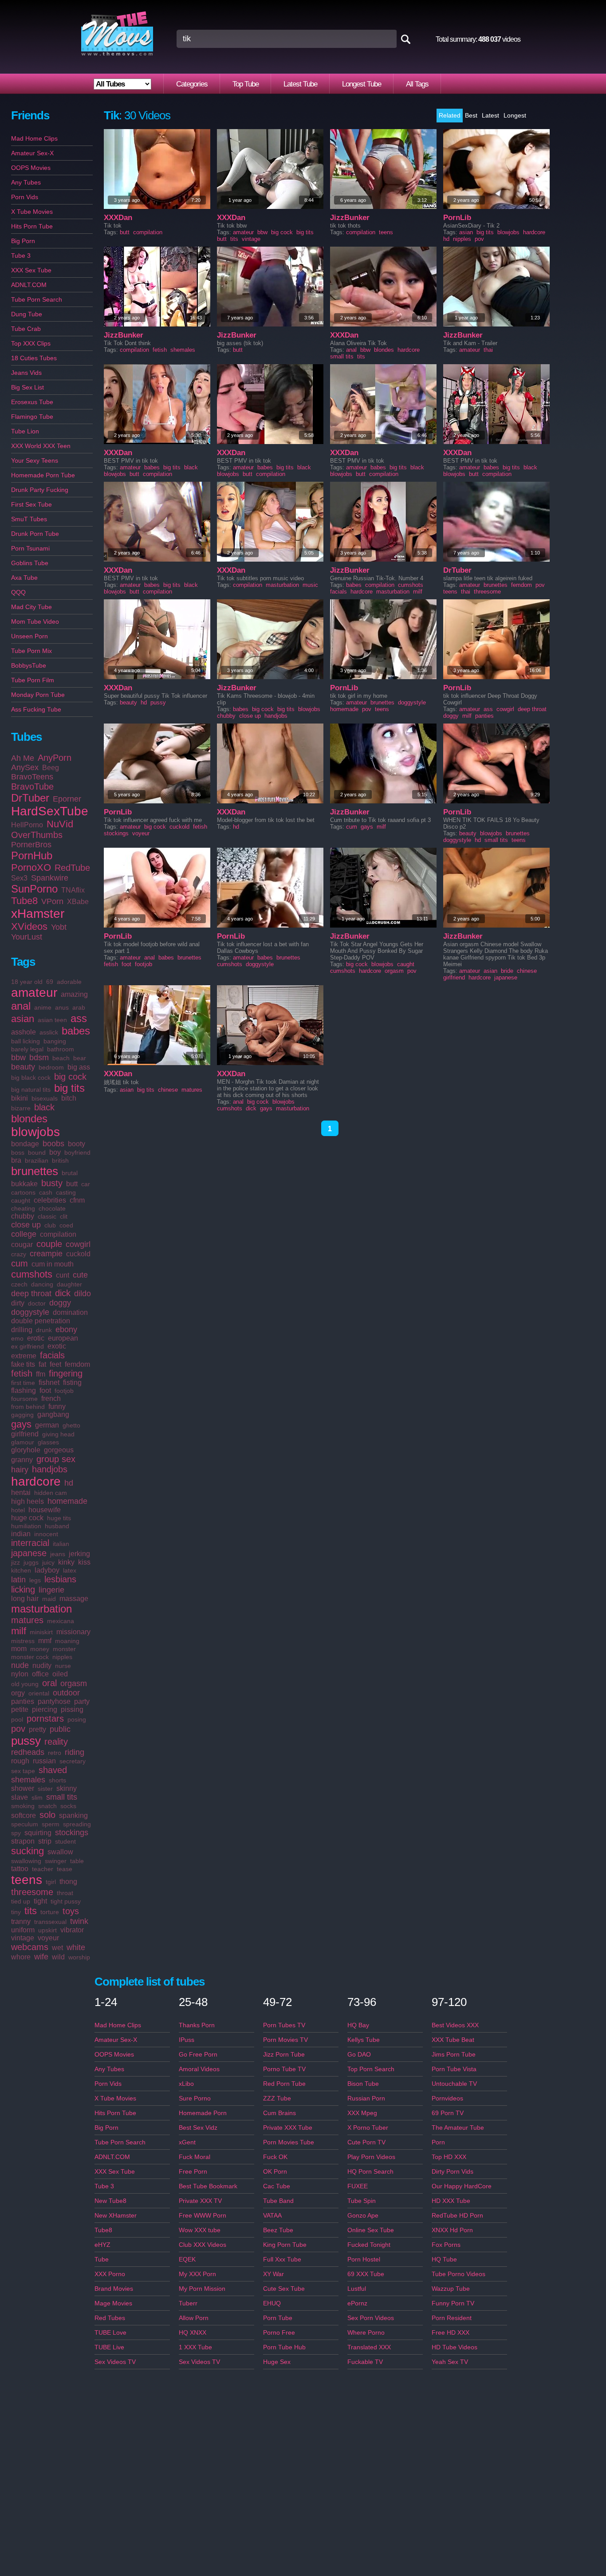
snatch (47, 1806)
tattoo (20, 1869)
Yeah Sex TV (450, 2362)
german (47, 1425)
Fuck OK (275, 2157)
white (76, 1947)
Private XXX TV (200, 2201)
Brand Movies (114, 2289)
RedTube (72, 868)
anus (62, 1007)
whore (21, 1957)
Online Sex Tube (371, 2230)
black (44, 1107)
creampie (46, 1254)
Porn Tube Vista (454, 2069)
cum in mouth (53, 1264)
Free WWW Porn (203, 2215)
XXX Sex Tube (31, 270)
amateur (34, 993)
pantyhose (54, 1701)
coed (66, 1225)
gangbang (53, 1414)
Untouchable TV (454, 2084)
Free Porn (193, 2171)
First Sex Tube (31, 504)
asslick (49, 1032)
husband (57, 1526)
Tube (102, 2259)
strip (45, 1841)
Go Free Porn (198, 2054)
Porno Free (279, 2332)
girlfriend (25, 1434)
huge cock (27, 1518)
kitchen (21, 1570)
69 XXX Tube (366, 2274)
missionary (73, 1632)
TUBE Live (109, 2347)
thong (68, 1882)
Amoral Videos (199, 2069)
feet (55, 1364)
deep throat (31, 1294)
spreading (77, 1824)
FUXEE (358, 2186)
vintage (23, 1938)
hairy (20, 1470)
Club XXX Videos (203, 2245)
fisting (72, 1382)
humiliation (26, 1526)
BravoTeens (32, 777)
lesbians (60, 1579)
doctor (37, 1303)
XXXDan (118, 218)
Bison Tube (363, 2084)
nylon (20, 1674)
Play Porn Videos (371, 2157)
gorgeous (59, 1450)
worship (79, 1957)
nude (20, 1665)
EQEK (187, 2259)
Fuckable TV (365, 2362)
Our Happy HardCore (462, 2186)
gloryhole (26, 1450)
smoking (23, 1806)
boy (55, 1152)
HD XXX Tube (451, 2201)
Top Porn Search (371, 2069)
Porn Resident (452, 2318)
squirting (38, 1833)
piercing (45, 1709)
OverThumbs (37, 835)
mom (19, 1649)
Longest (515, 115)
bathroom (61, 1049)
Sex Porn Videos (371, 2318)
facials (52, 1355)
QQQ (18, 592)
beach (61, 1058)
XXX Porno (110, 2274)
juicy (48, 1562)
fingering (66, 1373)
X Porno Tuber (368, 2128)
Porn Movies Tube (289, 2142)
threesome (32, 1892)
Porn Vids (25, 197)
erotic (36, 1338)
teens (27, 1880)
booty (77, 1144)
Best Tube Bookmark (208, 2186)
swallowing (26, 1861)
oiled (60, 1674)
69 (50, 982)
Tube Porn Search (37, 299)
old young (25, 1684)
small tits (62, 1797)
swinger (56, 1861)
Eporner (67, 799)
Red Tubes (110, 2318)
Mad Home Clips (34, 138)
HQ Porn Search (370, 2171)
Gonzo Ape (363, 2215)
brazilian (37, 1160)
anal (21, 1006)
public (60, 1729)
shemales (28, 1780)
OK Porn (275, 2171)
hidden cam (51, 1493)
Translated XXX (369, 2347)
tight (40, 1901)
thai (488, 350)
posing (77, 1719)
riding (75, 1752)
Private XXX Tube (288, 2128)
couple (49, 1244)
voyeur (48, 1938)
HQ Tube (444, 2259)
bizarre (21, 1108)
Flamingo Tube (32, 417)
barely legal (27, 1049)
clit (64, 1216)
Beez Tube (278, 2230)
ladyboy (47, 1570)
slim (37, 1797)
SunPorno (34, 889)
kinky (66, 1562)
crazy (19, 1254)
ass (79, 1018)
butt (72, 1184)
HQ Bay (358, 2025)
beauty (23, 1067)
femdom (77, 1364)
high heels (28, 1501)
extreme (24, 1356)
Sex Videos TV (115, 2362)
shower (23, 1788)
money (40, 1649)
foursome (24, 1399)
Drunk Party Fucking (40, 490)
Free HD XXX (451, 2332)
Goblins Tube (30, 563)
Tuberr (188, 2303)
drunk (44, 1330)
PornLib (457, 218)
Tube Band (278, 2201)
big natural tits (31, 1089)
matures (27, 1620)
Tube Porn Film (33, 680)
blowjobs (35, 1132)
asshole (24, 1032)
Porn (438, 2142)
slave (20, 1797)
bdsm (39, 1058)
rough (20, 1761)
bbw (18, 1058)
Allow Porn (194, 2318)
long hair (25, 1599)
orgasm (74, 1683)
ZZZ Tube (277, 2098)
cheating (23, 1208)
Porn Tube (278, 2318)
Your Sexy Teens (35, 460)
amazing (74, 994)
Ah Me (23, 758)
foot (45, 1390)
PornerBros (31, 845)
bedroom (51, 1067)
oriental (39, 1693)
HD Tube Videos (454, 2347)
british (60, 1160)
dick (63, 1293)
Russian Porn (366, 2098)
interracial (30, 1543)
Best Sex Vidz (198, 2128)
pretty (37, 1729)
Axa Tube (24, 578)
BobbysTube (29, 665)
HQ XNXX (193, 2332)
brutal (70, 1173)
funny (57, 1406)
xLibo (186, 2084)
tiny (16, 1912)
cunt (63, 1275)
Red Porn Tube (284, 2084)
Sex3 (19, 878)
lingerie (51, 1590)
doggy (60, 1303)
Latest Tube (300, 84)
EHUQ (272, 2303)
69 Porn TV (448, 2113)
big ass (79, 1067)
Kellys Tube (364, 2040)
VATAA (272, 2215)
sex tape (23, 1771)
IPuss (187, 2040)
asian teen (52, 1020)
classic (47, 1216)
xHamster (38, 914)
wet (57, 1948)
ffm (41, 1374)
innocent (46, 1534)
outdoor (66, 1693)
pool (17, 1719)
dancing (42, 1284)
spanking (73, 1815)
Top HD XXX (449, 2157)
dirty (18, 1303)
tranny (21, 1921)
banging (55, 1041)
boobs (53, 1144)
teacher (43, 1869)
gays (21, 1424)
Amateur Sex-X (32, 153)
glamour (23, 1442)
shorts (57, 1780)
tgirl (51, 1882)
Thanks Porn (197, 2025)
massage (74, 1599)
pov (18, 1729)
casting (66, 1192)
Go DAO (359, 2054)
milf (19, 1631)
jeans (58, 1554)
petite (20, 1709)
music (310, 585)
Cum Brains (279, 2113)
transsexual (50, 1922)
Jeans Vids (26, 373)
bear (80, 1058)
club (50, 1225)
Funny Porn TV (453, 2303)
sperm (51, 1824)
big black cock (31, 1078)
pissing (72, 1709)
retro (55, 1753)
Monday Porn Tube (38, 695)
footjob (64, 1391)
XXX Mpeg (362, 2113)
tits (31, 1911)
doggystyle (30, 1312)
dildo (83, 1294)
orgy (18, 1693)
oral (49, 1683)
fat (42, 1364)
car (86, 1184)
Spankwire (50, 878)
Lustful (357, 2289)
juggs (31, 1562)
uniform (23, 1930)
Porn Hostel (364, 2259)
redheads (28, 1752)
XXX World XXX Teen (41, 446)
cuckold (78, 1254)
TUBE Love (110, 2332)
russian (44, 1761)
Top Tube (246, 84)
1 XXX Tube (195, 2347)
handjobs (50, 1469)
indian (21, 1534)
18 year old (27, 982)
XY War (273, 2274)
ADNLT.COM (29, 285)
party (82, 1701)
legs (35, 1580)
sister (45, 1789)
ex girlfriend (28, 1346)
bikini (20, 1098)
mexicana (61, 1621)
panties (23, 1701)
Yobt (59, 927)
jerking (79, 1554)
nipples (62, 1657)
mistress (23, 1641)
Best (471, 115)
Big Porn (23, 241)
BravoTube (32, 787)
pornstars (45, 1719)
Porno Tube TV (284, 2069)
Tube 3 (21, 256)
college (24, 1234)
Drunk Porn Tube (35, 534)
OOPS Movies (31, 168)
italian (61, 1544)
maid (49, 1599)
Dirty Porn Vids (453, 2171)
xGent (187, 2142)
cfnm (77, 1200)
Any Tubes (26, 182)
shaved (53, 1770)
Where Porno (366, 2332)
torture (50, 1912)
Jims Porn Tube (454, 2054)
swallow (60, 1852)
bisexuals (45, 1098)
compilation (58, 1234)
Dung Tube (27, 314)
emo (17, 1338)
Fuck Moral (195, 2157)
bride (507, 971)
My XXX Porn (197, 2274)
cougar (22, 1245)
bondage (25, 1144)
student (65, 1841)
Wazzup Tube (451, 2289)
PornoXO (31, 867)
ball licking (26, 1041)
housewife (45, 1510)
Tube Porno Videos (458, 2274)
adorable (69, 982)
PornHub (32, 855)
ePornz (357, 2303)
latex (70, 1570)
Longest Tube (362, 84)
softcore (24, 1815)
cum (20, 1263)
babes (76, 1031)
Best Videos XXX (455, 2025)
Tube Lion (25, 431)
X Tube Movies (32, 212)
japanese (29, 1553)
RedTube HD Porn (457, 2215)
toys (71, 1911)
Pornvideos (447, 2098)
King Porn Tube (285, 2245)
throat (65, 1893)
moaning (67, 1641)
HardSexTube (50, 811)
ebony (66, 1329)
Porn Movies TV (285, 2040)
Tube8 (24, 901)
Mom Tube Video (35, 621)
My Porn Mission (202, 2289)
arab (79, 1007)
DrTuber (30, 798)
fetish (22, 1373)
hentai (21, 1493)
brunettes (35, 1171)
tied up (21, 1901)
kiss (84, 1562)
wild (58, 1957)
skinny (67, 1788)
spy (16, 1833)
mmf (45, 1641)
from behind (28, 1407)
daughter (69, 1284)
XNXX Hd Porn (452, 2230)
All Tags (417, 84)
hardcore (36, 1481)
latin (18, 1580)
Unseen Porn (30, 636)
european (63, 1338)
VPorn (52, 901)
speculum (25, 1824)
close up (26, 1225)
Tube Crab (26, 329)
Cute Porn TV (366, 2142)
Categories (192, 84)
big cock (70, 1077)
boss (18, 1152)
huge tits (59, 1518)
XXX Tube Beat (453, 2040)
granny (22, 1460)
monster (64, 1649)
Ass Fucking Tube (36, 709)
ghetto (71, 1425)
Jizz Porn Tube (284, 2054)
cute (80, 1275)
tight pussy (66, 1901)
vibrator (72, 1930)
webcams (30, 1947)
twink (79, 1921)
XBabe (78, 902)
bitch (69, 1098)
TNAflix (73, 890)
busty (52, 1183)
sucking (28, 1851)
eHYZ (102, 2245)
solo (47, 1815)
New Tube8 (110, 2201)
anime (43, 1007)
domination (70, 1312)
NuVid (60, 824)
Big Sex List (28, 387)
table (77, 1861)
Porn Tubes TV (284, 2025)
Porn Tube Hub (284, 2347)
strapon (23, 1841)
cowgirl (78, 1244)
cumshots (32, 1274)
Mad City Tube (31, 607)
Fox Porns (446, 2245)
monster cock (30, 1657)
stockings (72, 1833)
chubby (23, 1216)
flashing (24, 1390)
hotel (18, 1510)
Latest (490, 115)
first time (23, 1383)
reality (56, 1742)
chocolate (52, 1208)
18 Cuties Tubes (34, 358)
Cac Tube (277, 2186)
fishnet (49, 1382)
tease (65, 1869)
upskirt (47, 1930)
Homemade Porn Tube (43, 475)
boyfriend (77, 1152)
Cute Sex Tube (284, 2289)
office (40, 1674)
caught (21, 1200)
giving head (58, 1434)
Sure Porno (195, 2098)
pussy (26, 1741)
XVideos (29, 926)
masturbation (41, 1609)
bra (16, 1160)
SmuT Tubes (29, 519)
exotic (57, 1346)
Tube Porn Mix (31, 651)
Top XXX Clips (31, 343)
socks (68, 1806)
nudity (42, 1666)
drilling (22, 1330)
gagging (22, 1415)
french (51, 1398)
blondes (29, 1119)
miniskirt (41, 1632)
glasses (48, 1442)
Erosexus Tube (32, 402)
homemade (67, 1501)
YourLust (27, 937)
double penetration (41, 1321)
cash (46, 1192)
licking (23, 1589)
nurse (63, 1666)
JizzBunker (350, 218)
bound (37, 1152)
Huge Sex (277, 2362)
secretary (73, 1761)
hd (69, 1483)
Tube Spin (362, 2201)
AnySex (25, 767)
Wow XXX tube (200, 2230)
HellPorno (27, 825)
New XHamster (116, 2215)
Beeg (51, 768)
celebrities (50, 1200)
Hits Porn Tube (32, 226)
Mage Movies (113, 2303)
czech (19, 1284)
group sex (56, 1459)
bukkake (24, 1184)
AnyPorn (55, 758)
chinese (527, 971)
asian (23, 1019)
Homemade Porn (203, 2113)
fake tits (23, 1364)
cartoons (23, 1192)
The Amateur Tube (458, 2128)
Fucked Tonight (369, 2245)
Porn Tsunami (30, 548)
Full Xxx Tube (282, 2259)
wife (41, 1957)
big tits (69, 1088)
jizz (16, 1562)
